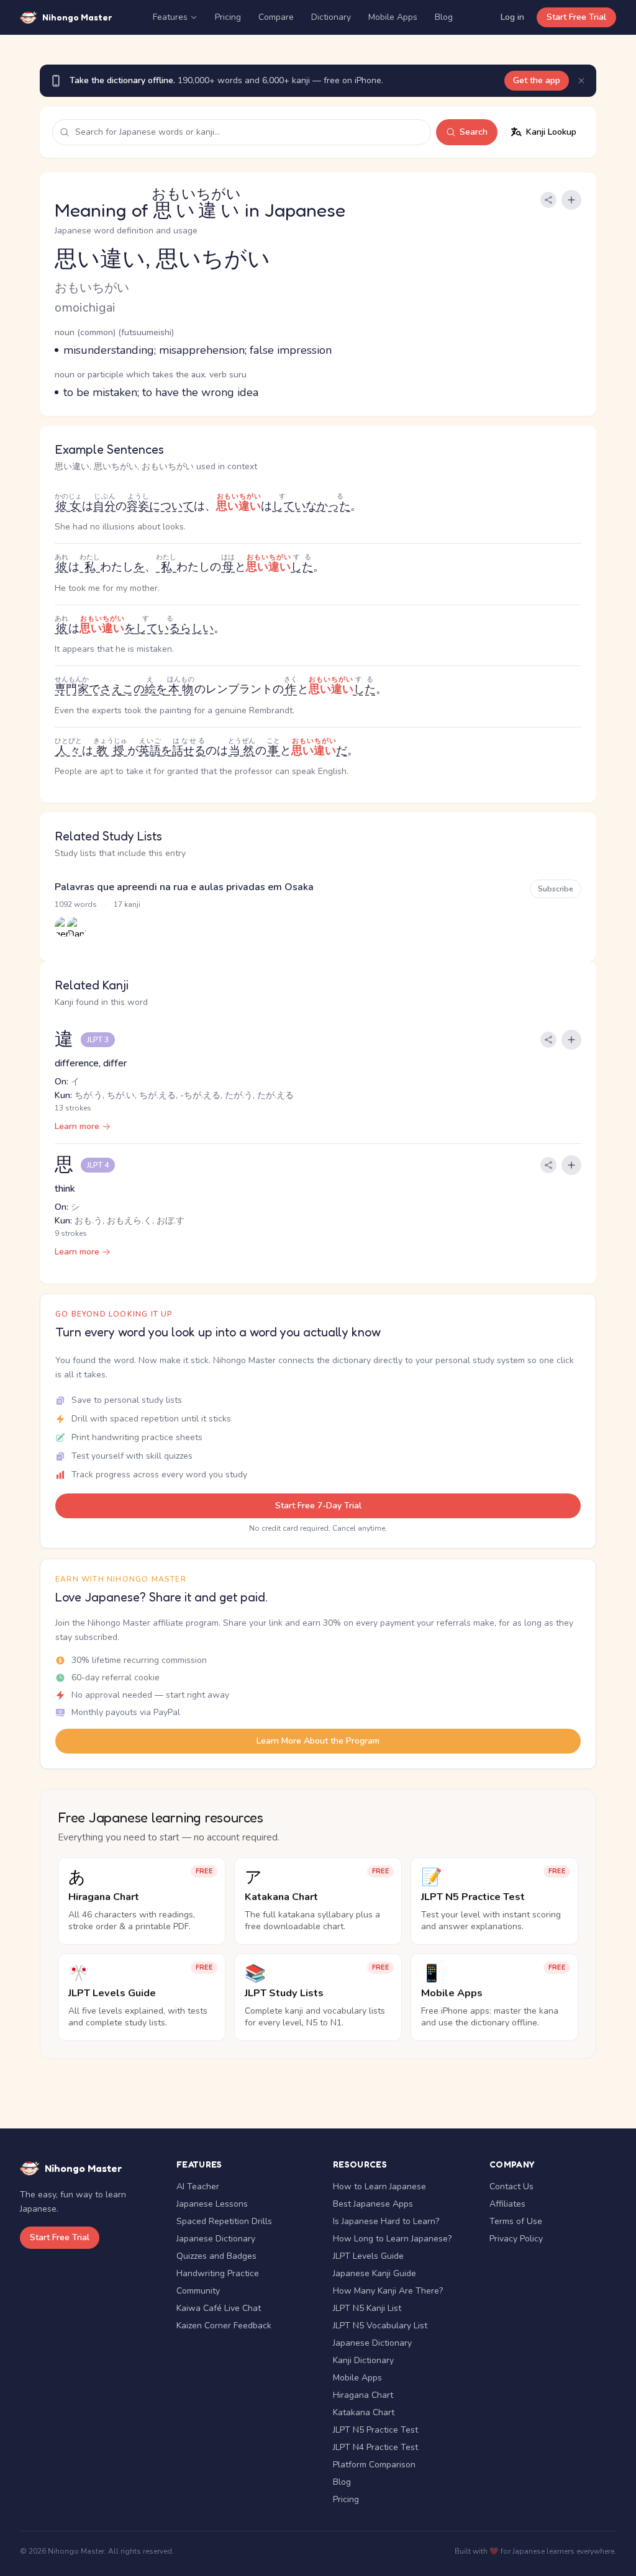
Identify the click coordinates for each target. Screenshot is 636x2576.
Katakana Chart (364, 2412)
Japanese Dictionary (216, 2239)
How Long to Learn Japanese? (392, 2239)
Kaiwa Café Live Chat (219, 2308)
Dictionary (331, 17)
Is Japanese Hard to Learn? (386, 2221)
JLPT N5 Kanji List (367, 2308)
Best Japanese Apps (373, 2204)
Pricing (228, 17)
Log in (512, 17)
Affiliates (507, 2204)
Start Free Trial (576, 17)
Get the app (537, 80)
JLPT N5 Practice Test (375, 2430)
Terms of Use (516, 2221)
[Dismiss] (581, 81)
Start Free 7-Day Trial (318, 1506)
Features (170, 17)
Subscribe (556, 889)
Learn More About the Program (318, 1741)
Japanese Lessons (212, 2204)
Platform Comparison (374, 2465)
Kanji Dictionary (363, 2360)
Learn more (77, 1126)
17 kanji (127, 904)
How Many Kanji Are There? (388, 2291)
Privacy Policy (516, 2239)
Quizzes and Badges (216, 2256)
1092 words (76, 904)
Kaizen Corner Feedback (224, 2326)
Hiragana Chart (363, 2395)
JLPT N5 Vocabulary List (380, 2326)
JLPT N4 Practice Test (375, 2447)
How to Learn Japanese (379, 2186)
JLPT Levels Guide (368, 2256)
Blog (444, 17)
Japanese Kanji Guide (375, 2273)
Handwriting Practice (218, 2273)
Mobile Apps (393, 17)
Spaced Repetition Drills (224, 2221)
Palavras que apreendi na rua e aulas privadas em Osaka (184, 887)
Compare (276, 17)
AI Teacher (198, 2186)
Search (474, 132)
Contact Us (511, 2186)
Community (198, 2291)
